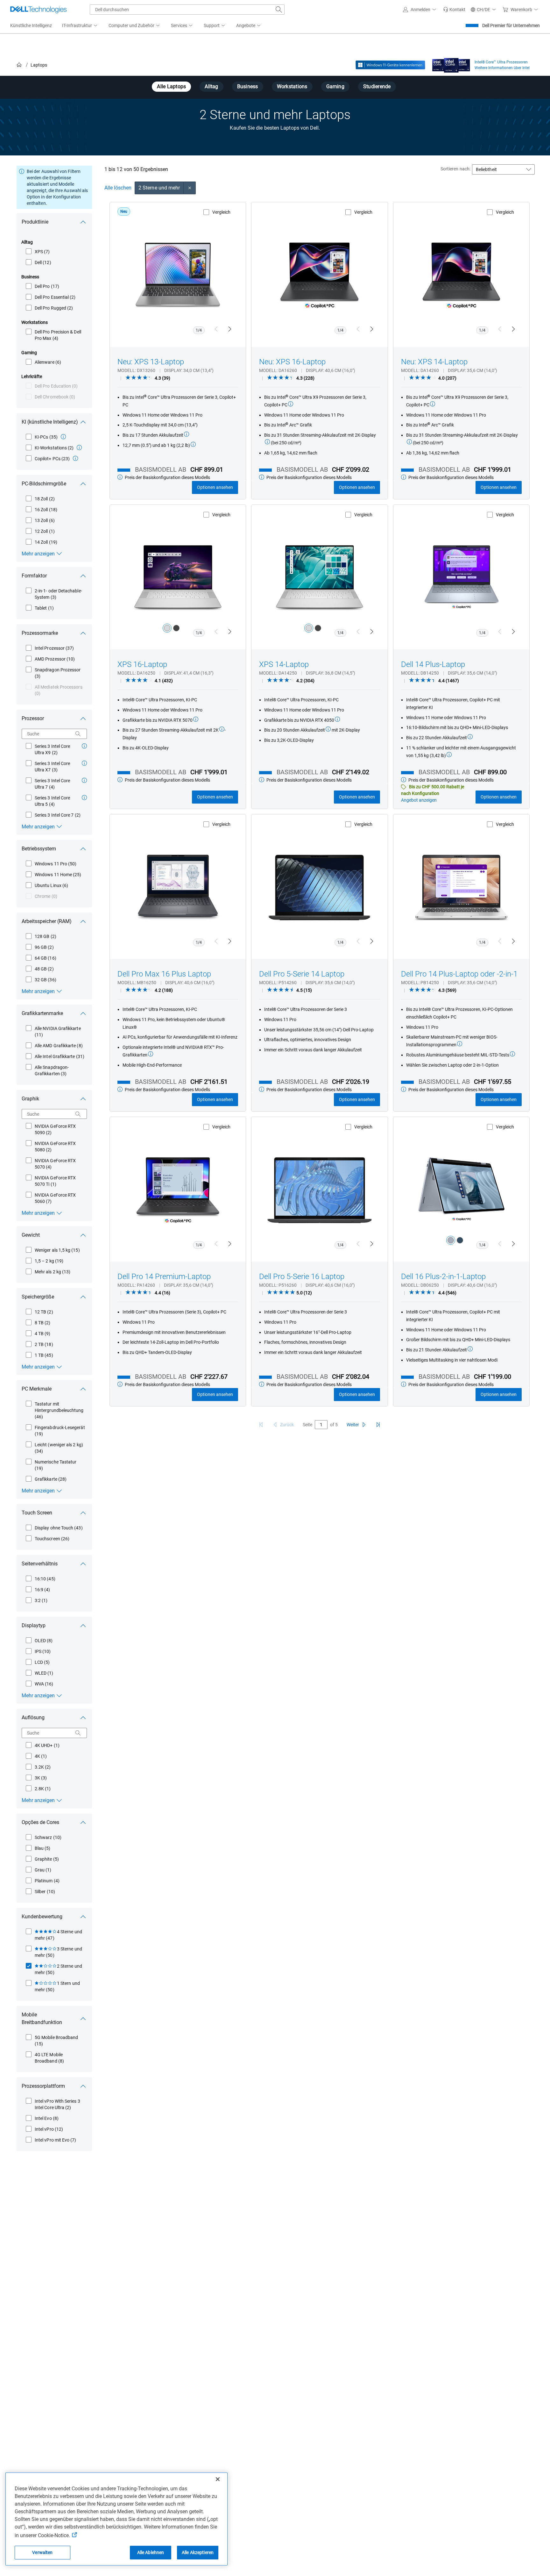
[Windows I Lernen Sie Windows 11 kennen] (390, 65)
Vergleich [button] (221, 212)
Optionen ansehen (215, 487)
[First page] (261, 1425)
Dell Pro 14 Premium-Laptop (164, 1277)
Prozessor (33, 718)
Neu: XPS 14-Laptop (434, 362)
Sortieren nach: (455, 169)
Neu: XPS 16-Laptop (292, 362)
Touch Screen (37, 1513)
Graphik (30, 1099)
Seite (307, 1425)
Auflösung (33, 1717)
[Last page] (378, 1425)
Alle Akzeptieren (198, 2552)
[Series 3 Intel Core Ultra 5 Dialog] (84, 798)
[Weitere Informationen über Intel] (451, 64)
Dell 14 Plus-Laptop (433, 664)
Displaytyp (34, 1625)
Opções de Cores (40, 1822)
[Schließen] (218, 2479)
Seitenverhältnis (40, 1564)
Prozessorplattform (43, 2086)
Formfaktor (34, 576)
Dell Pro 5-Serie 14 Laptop (302, 974)
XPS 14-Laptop (284, 664)
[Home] (19, 65)
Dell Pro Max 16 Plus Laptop (164, 974)
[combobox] (187, 10)
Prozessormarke (40, 633)
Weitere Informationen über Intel (502, 68)
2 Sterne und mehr (159, 188)
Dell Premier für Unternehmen (511, 25)
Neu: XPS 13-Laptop (151, 362)
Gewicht (31, 1235)
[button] (420, 10)
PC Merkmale (37, 1389)
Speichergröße (38, 1297)
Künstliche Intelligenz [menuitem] (31, 25)
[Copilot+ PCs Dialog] (75, 458)
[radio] (167, 628)
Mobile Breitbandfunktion (42, 2018)
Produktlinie (35, 222)
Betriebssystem (39, 849)
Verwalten (42, 2552)
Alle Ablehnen (151, 2552)
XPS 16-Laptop (142, 664)
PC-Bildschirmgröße (44, 484)
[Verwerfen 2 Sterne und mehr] (190, 188)
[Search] (78, 734)
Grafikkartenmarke (42, 1013)
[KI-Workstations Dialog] (79, 447)
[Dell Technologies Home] (39, 10)
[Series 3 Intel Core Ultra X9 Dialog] (84, 746)
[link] (454, 10)
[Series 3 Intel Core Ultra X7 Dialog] (84, 763)
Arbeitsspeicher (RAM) (47, 921)
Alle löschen (118, 188)
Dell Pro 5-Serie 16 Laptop (302, 1277)
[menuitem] (80, 26)
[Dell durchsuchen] (279, 10)
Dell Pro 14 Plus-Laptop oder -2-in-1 (459, 974)
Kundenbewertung (42, 1917)
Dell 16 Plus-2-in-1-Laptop (443, 1277)
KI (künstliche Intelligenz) (50, 422)
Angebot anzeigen (419, 800)
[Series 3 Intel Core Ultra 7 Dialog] (84, 780)
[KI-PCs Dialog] (63, 437)
